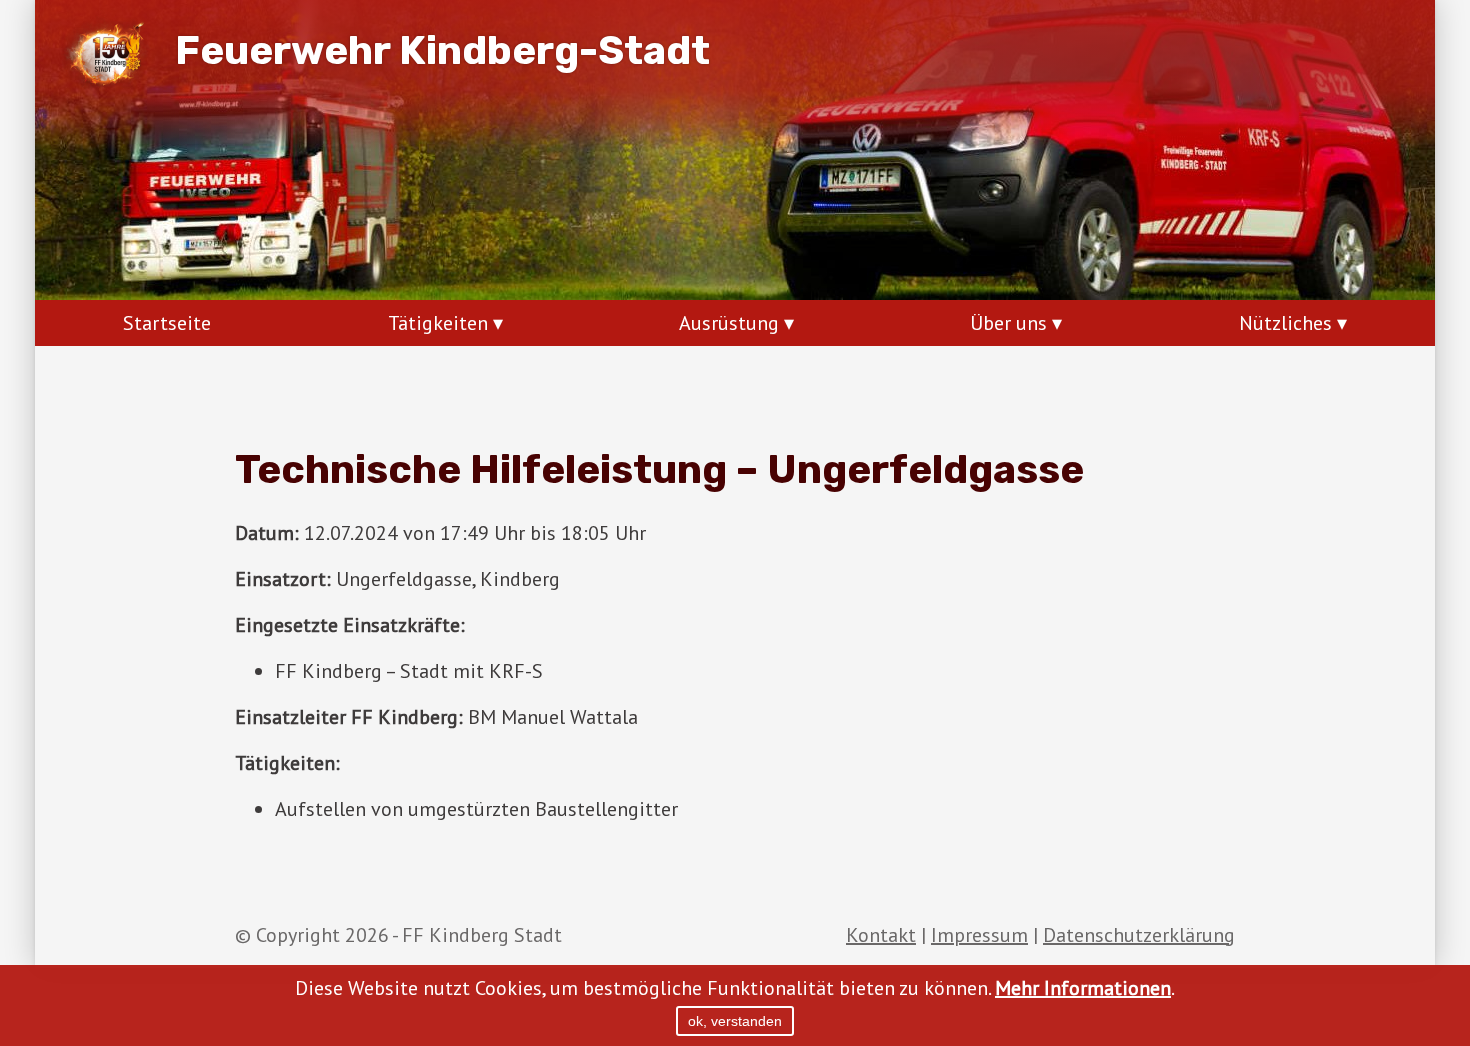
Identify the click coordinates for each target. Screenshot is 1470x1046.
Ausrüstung (729, 323)
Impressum (979, 935)
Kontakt (881, 935)
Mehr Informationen (1083, 988)
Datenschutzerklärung (1139, 935)
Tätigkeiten (438, 323)
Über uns (1008, 323)
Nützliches (1285, 323)
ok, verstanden (735, 1021)
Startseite (167, 323)
